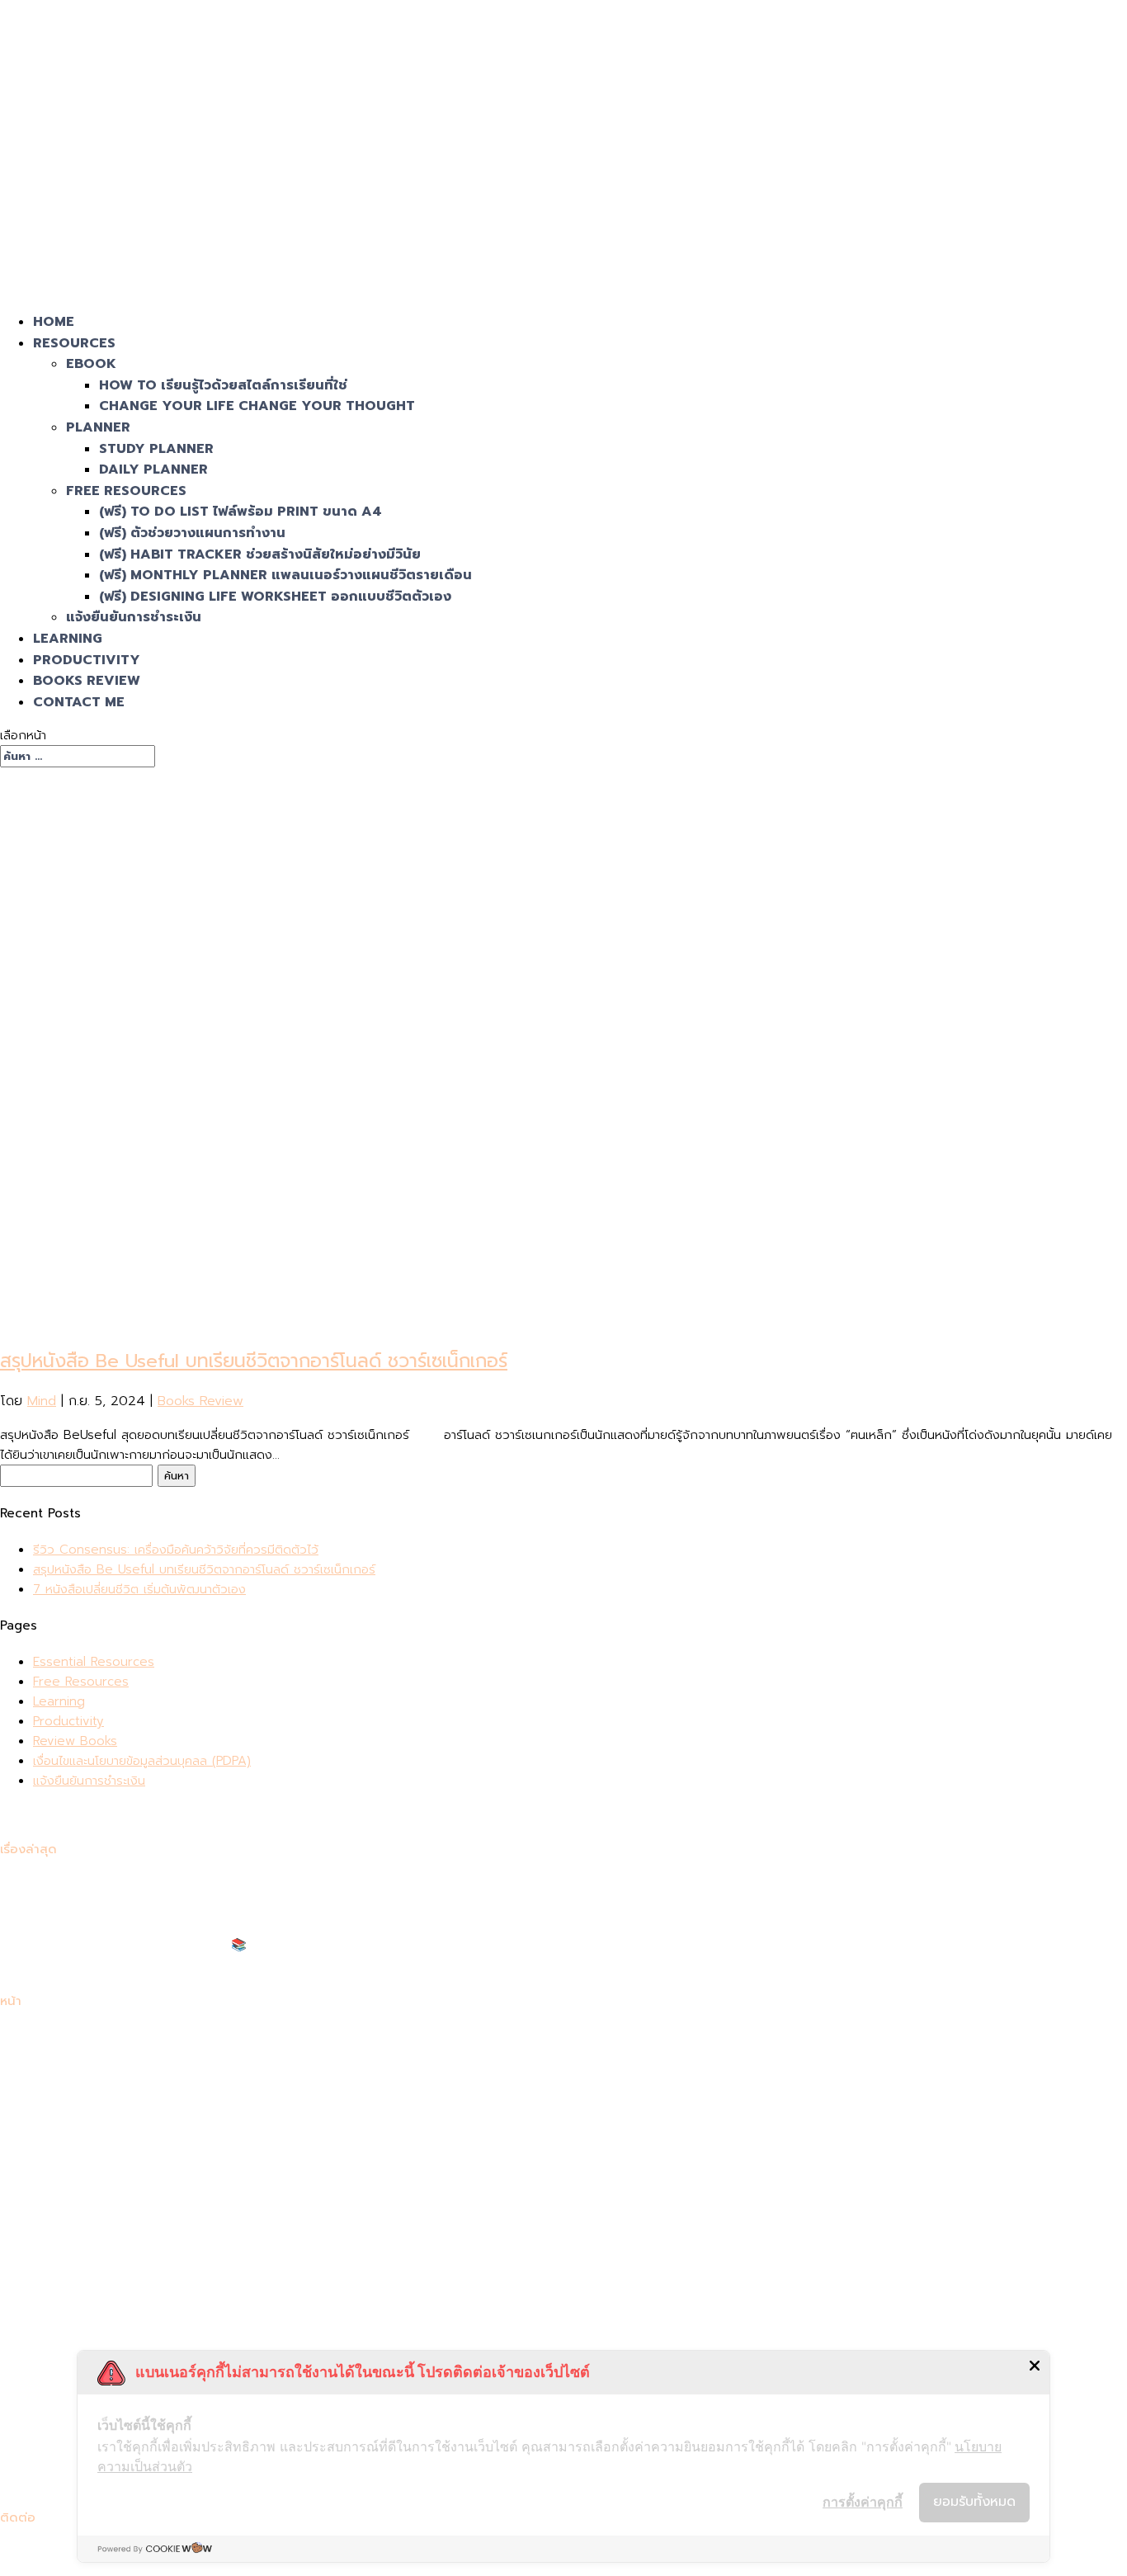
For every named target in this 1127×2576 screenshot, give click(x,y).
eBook (91, 364)
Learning (59, 1701)
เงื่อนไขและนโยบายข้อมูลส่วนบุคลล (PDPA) (142, 1761)
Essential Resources (94, 1662)
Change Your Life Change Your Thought (257, 406)
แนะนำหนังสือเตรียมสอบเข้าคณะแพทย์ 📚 (140, 1945)
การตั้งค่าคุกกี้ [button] (863, 2502)
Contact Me (79, 702)
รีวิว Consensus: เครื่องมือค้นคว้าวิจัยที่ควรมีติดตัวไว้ (176, 1550)
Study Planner (156, 449)
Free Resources (126, 491)
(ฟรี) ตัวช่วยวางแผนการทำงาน (192, 533)
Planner (98, 427)
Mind (42, 1401)
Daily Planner (153, 469)
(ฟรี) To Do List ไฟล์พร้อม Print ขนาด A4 (240, 512)
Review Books (75, 1741)
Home (51, 2037)
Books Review (200, 1401)
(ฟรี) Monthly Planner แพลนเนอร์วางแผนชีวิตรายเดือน (285, 575)
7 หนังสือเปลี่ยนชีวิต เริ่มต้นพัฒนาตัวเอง (139, 1589)
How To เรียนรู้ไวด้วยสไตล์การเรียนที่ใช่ (223, 385)
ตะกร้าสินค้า (63, 2156)
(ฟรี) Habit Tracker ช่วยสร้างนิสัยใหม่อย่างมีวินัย (260, 554)
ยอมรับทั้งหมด (974, 2502)
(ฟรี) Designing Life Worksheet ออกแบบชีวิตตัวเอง (275, 597)
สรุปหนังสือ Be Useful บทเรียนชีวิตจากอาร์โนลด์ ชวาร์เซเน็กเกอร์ (254, 1361)
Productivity (68, 1721)
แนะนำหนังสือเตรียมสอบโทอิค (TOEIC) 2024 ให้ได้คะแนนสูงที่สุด (200, 1965)
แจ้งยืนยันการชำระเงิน (134, 617)
